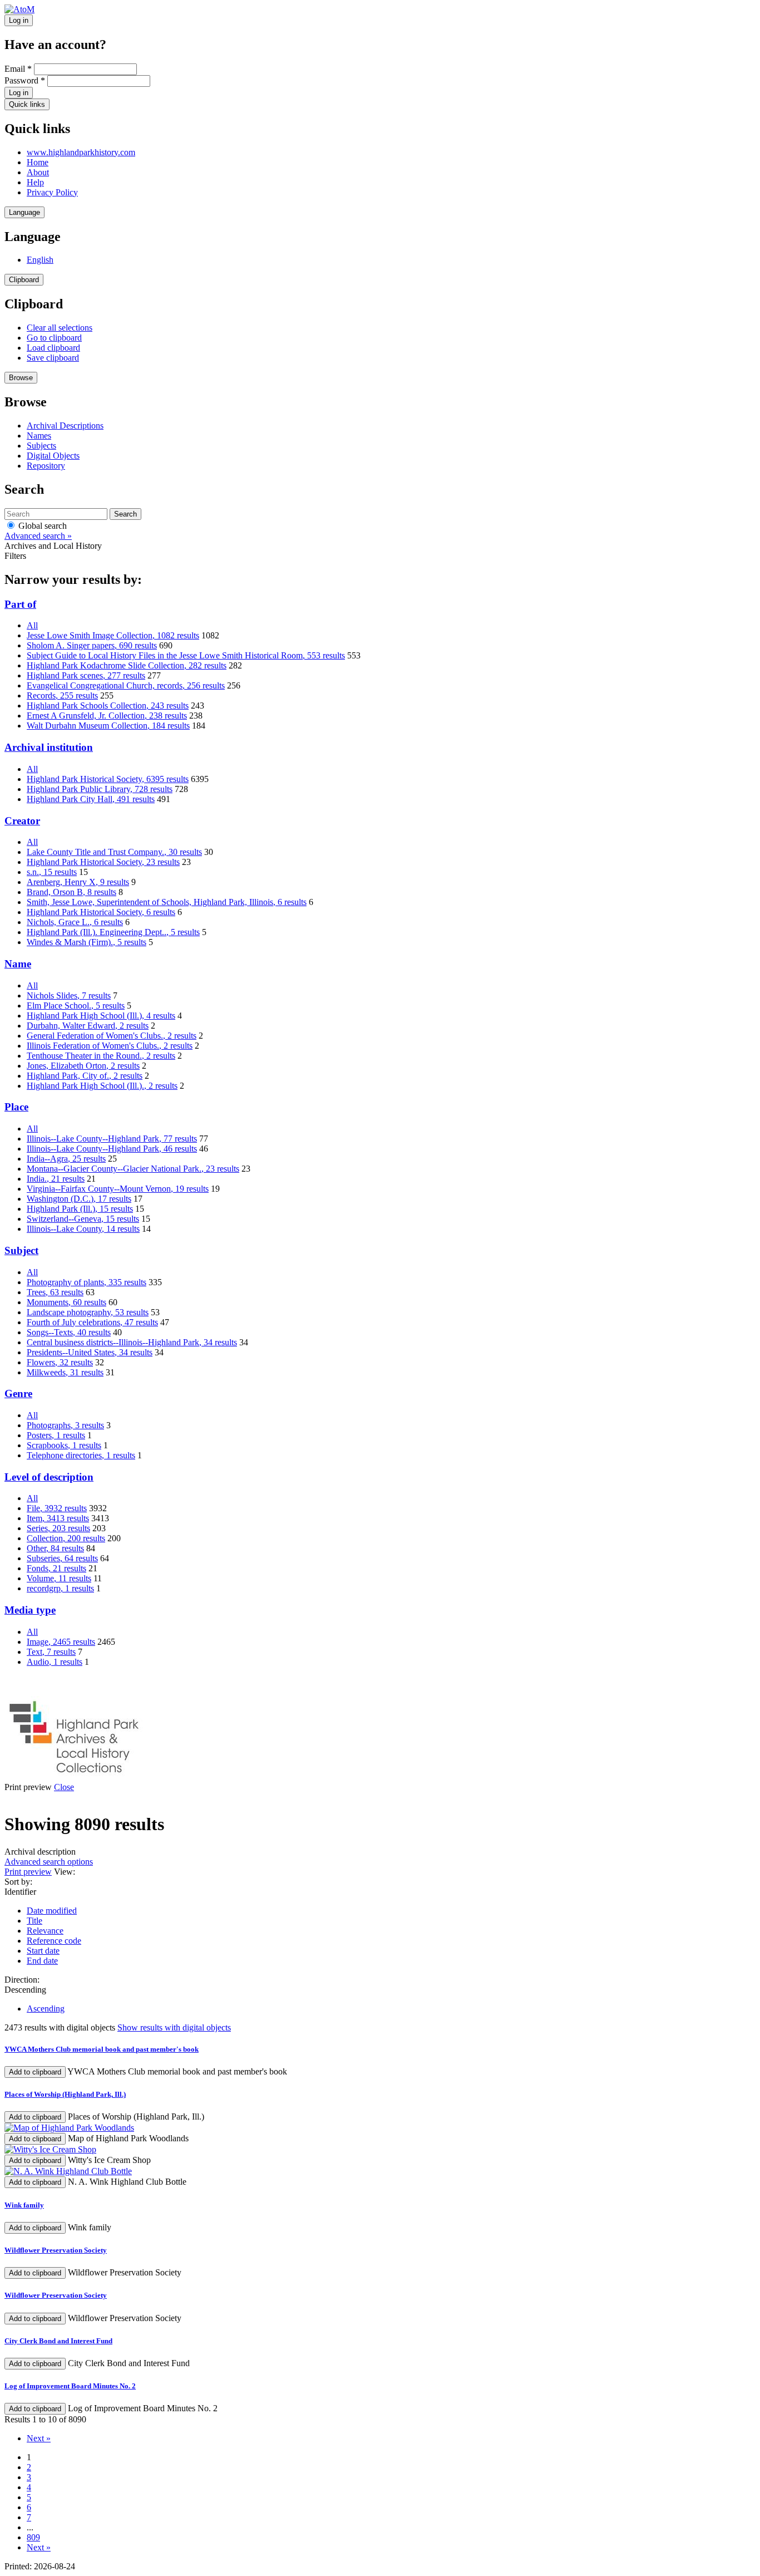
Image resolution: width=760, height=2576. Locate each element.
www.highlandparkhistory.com (81, 152)
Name (18, 964)
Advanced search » (38, 536)
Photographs (65, 1425)
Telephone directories (81, 1455)
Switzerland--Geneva (83, 1219)
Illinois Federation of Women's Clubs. (110, 1046)
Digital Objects (53, 456)
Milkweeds (65, 1372)
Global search (41, 526)
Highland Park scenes (86, 675)
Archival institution (49, 747)
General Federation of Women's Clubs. (112, 1036)
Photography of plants (87, 1282)
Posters (56, 1435)
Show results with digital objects (174, 2027)
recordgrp (60, 1588)
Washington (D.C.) (79, 1199)
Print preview (28, 1872)
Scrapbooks (64, 1445)
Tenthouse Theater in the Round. (101, 1056)
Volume (59, 1578)
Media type (30, 1610)
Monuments (66, 1302)
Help (35, 182)
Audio (55, 1662)
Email (18, 69)
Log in (19, 20)
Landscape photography (88, 1312)
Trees (55, 1292)
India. (56, 1179)
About (38, 172)
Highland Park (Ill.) (80, 1209)
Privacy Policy (52, 192)
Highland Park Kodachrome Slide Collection (127, 665)
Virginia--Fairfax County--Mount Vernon (118, 1189)
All (32, 625)
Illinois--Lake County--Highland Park (112, 1139)
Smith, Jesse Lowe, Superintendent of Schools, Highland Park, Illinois (167, 902)
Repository (46, 466)
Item (58, 1518)
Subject (21, 1250)
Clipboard (24, 280)
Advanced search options (49, 1862)
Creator (22, 821)
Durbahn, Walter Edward (88, 1026)
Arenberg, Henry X (78, 882)
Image (61, 1642)
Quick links (27, 104)
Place (16, 1107)
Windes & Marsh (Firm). (87, 942)
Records (62, 695)
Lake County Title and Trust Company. (114, 852)
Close (64, 1787)
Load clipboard (53, 348)
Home (38, 162)
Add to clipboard (35, 2072)
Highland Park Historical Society (108, 779)
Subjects (41, 446)
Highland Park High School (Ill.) (101, 1016)
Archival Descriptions (65, 426)
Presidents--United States (90, 1352)
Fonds (56, 1568)
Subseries (62, 1558)
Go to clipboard (54, 338)
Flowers (60, 1362)
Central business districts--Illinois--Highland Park (132, 1342)
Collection (66, 1538)
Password (25, 80)
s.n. (52, 872)
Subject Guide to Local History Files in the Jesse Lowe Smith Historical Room (186, 655)
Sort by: (18, 1882)
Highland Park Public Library (100, 789)
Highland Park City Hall (91, 799)
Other (55, 1548)
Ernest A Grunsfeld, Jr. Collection (107, 716)
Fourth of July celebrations (92, 1322)
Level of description (49, 1477)
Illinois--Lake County (83, 1229)
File (57, 1508)
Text (51, 1652)
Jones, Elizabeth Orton (83, 1066)
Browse (21, 378)
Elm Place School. (76, 1006)
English (40, 260)
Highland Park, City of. (85, 1076)
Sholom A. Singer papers (92, 645)
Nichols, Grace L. (75, 922)
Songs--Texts (69, 1332)
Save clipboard (53, 358)
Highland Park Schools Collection (108, 706)
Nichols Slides (69, 996)
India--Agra (66, 1159)
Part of (20, 604)
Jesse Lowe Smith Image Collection (113, 635)
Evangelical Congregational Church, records (126, 685)
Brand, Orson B (71, 892)
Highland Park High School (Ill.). (102, 1086)
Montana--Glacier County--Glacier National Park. (133, 1169)
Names (39, 436)
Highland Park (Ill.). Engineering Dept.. (113, 932)
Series (58, 1528)
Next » (39, 2438)
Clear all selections (60, 328)
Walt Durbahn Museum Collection (108, 726)
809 (33, 2537)
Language (24, 212)
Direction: (22, 1980)
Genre (18, 1393)
